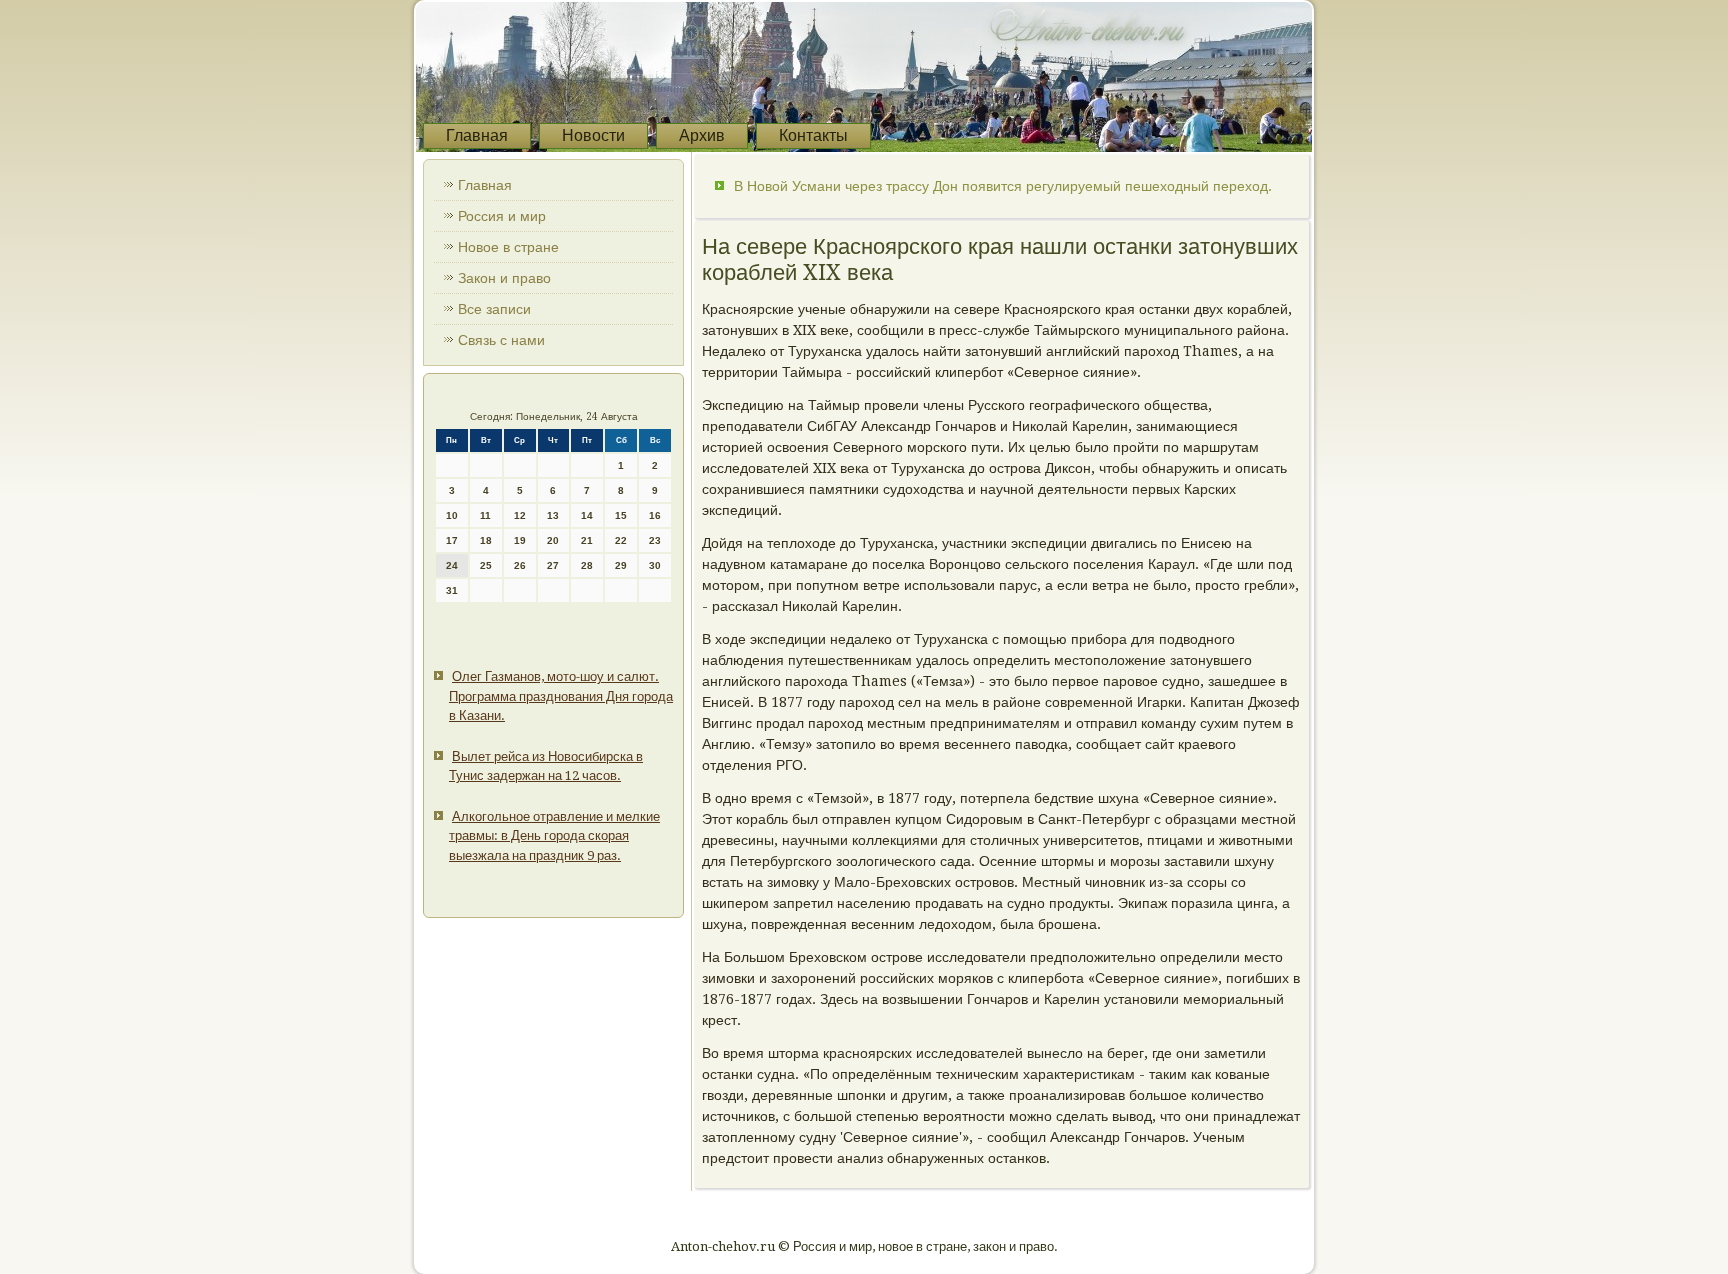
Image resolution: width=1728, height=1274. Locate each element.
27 (553, 565)
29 (621, 565)
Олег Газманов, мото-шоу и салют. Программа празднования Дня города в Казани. (561, 696)
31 (452, 590)
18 (486, 540)
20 (553, 540)
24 (452, 565)
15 (621, 515)
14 (587, 515)
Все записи (494, 309)
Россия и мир (502, 216)
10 (452, 515)
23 (655, 540)
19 (520, 540)
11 (485, 515)
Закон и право (504, 278)
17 (452, 540)
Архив (702, 135)
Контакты (813, 135)
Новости (593, 135)
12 (520, 515)
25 (486, 565)
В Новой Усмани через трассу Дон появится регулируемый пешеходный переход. (1003, 186)
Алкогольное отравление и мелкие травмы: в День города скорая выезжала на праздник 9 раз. (554, 836)
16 (655, 515)
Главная (477, 135)
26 (520, 565)
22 (621, 540)
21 (587, 540)
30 (655, 565)
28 (587, 565)
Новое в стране (508, 247)
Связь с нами (501, 340)
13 (553, 515)
